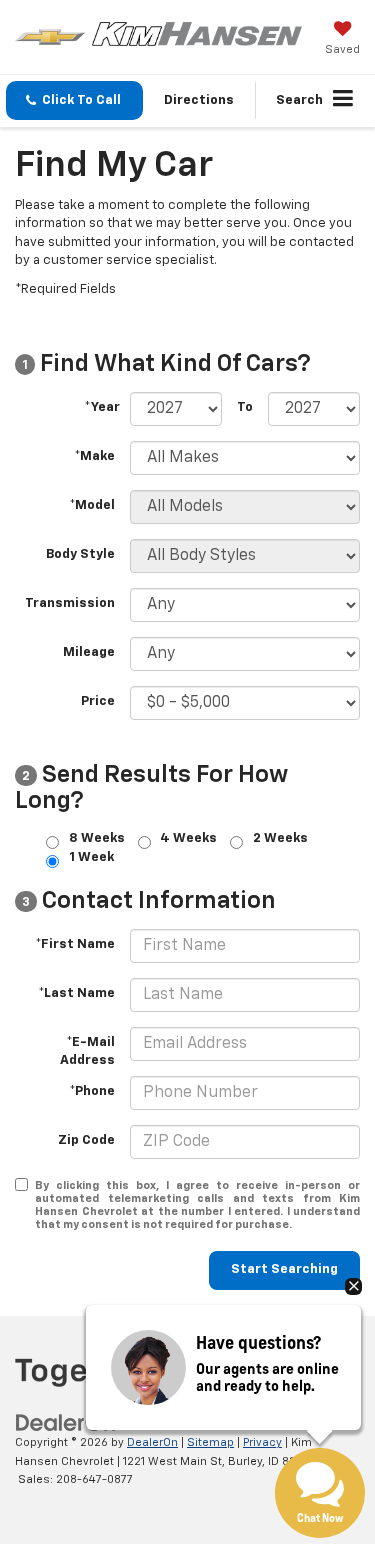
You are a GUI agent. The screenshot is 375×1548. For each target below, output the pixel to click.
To (245, 407)
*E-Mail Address (87, 1052)
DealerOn (152, 1442)
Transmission (70, 603)
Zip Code (86, 1140)
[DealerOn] (66, 1423)
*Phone (92, 1091)
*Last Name (76, 993)
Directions (199, 100)
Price (98, 701)
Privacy (262, 1442)
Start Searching (284, 1269)
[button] (74, 100)
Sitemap (210, 1442)
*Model (92, 505)
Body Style (80, 554)
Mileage (89, 652)
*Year (102, 407)
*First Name (75, 944)
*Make (94, 456)
